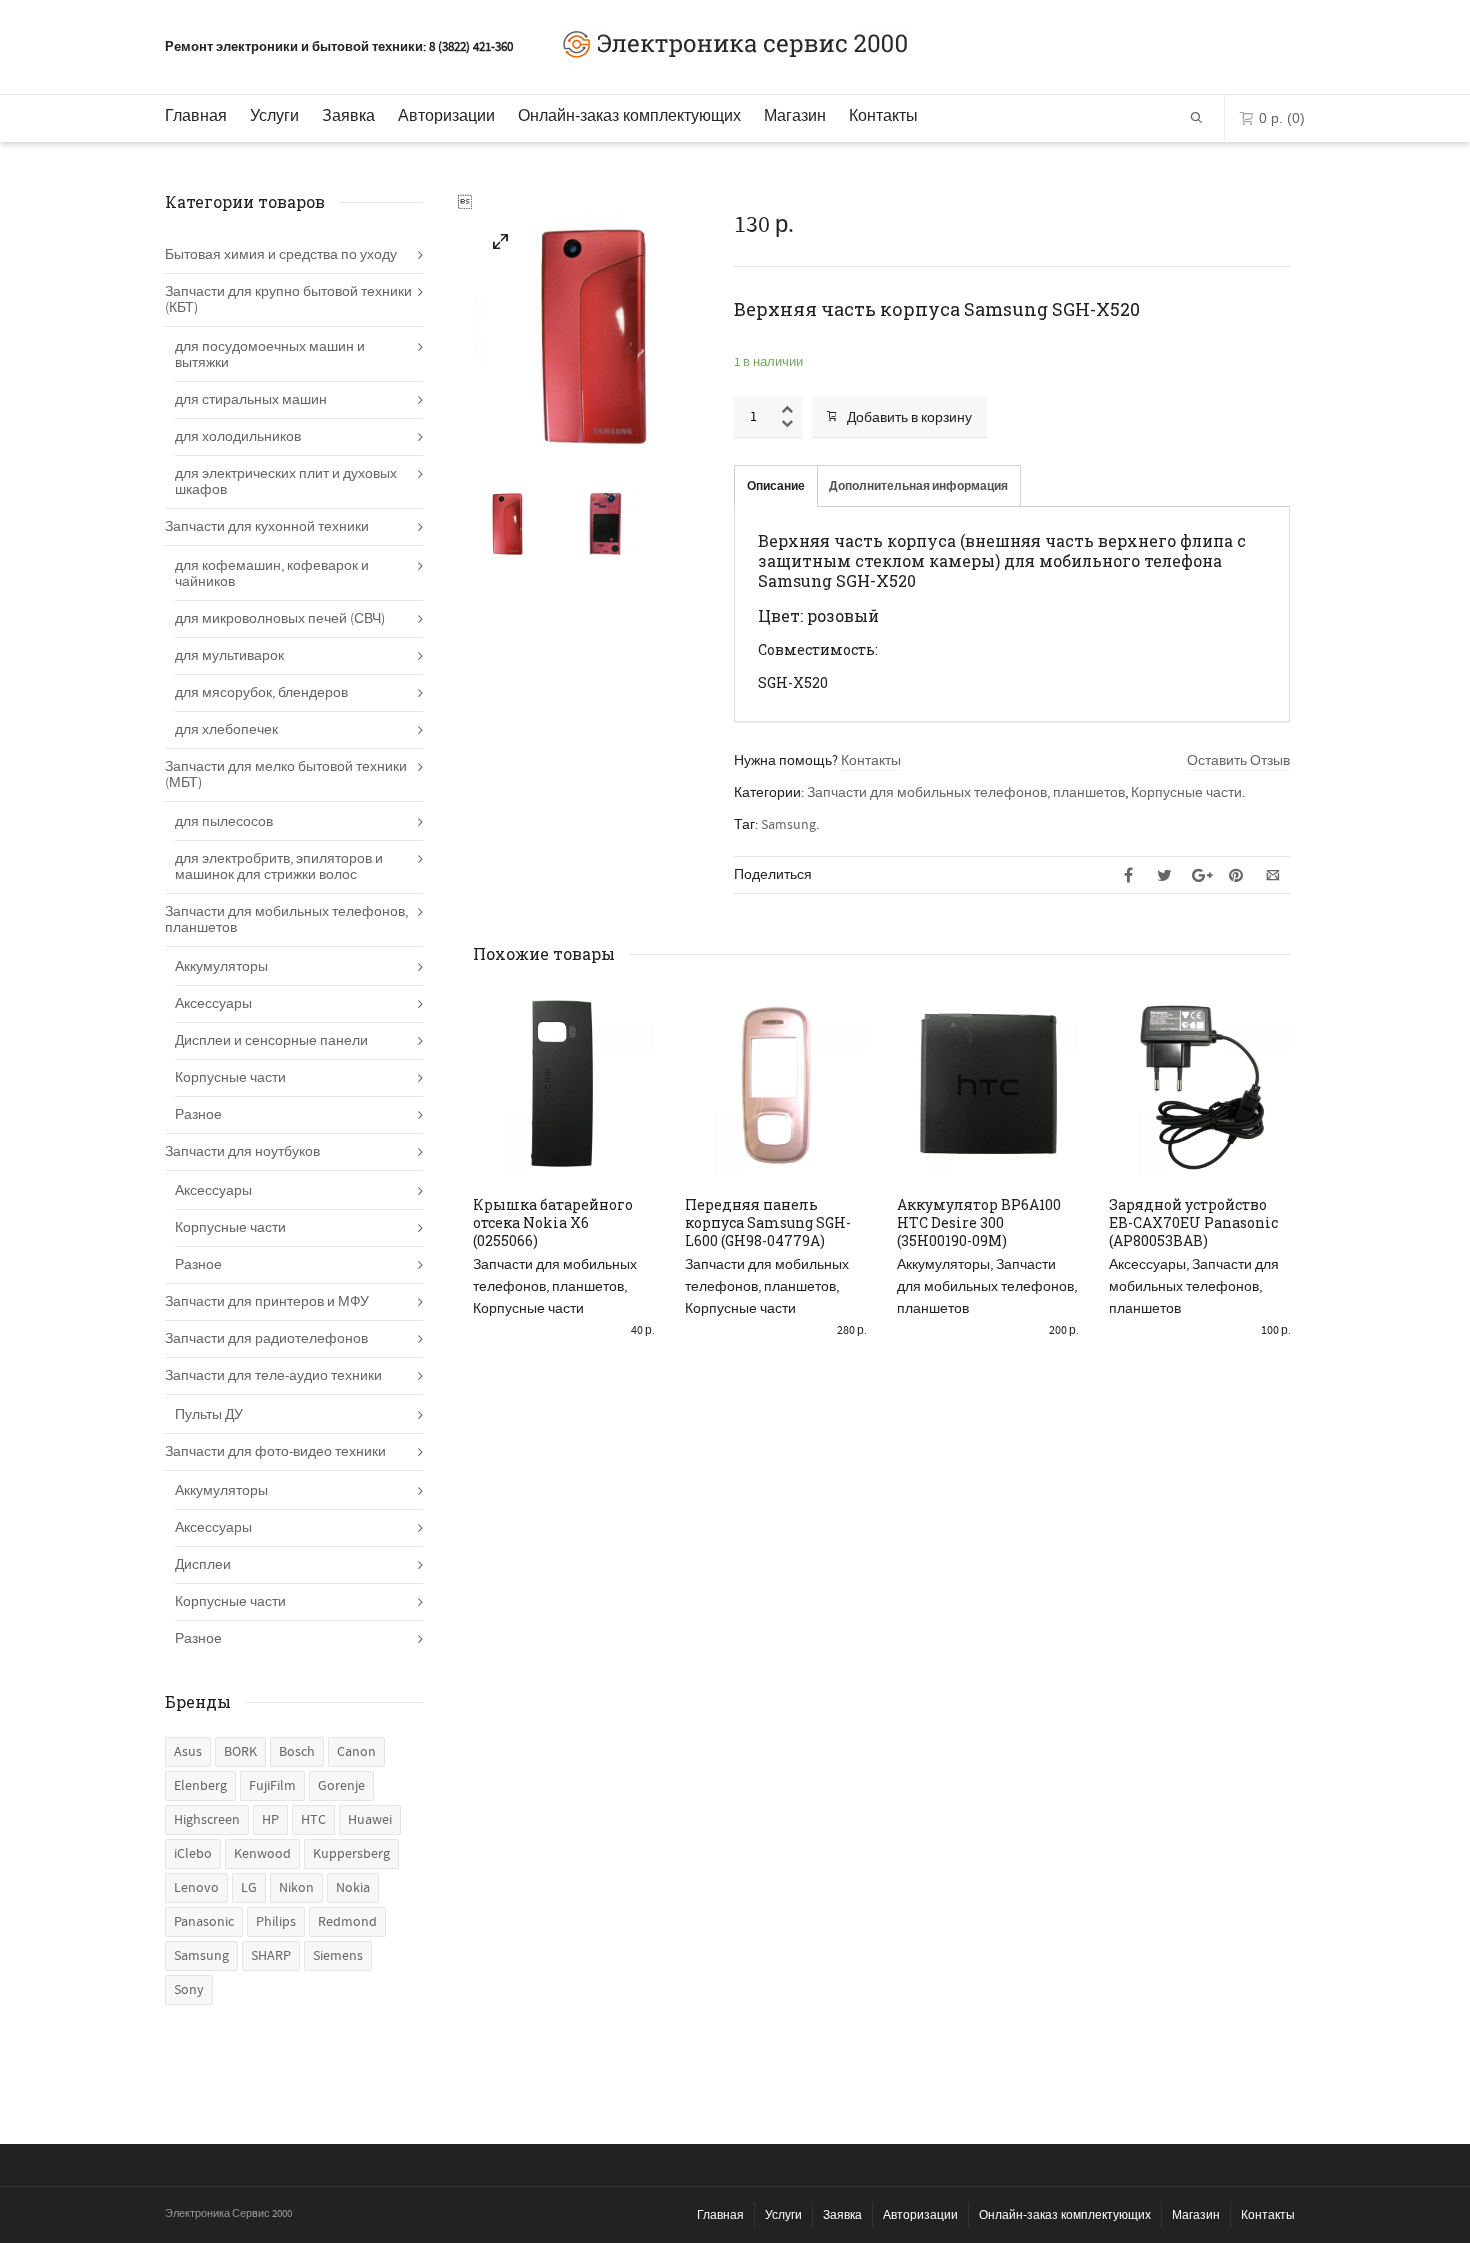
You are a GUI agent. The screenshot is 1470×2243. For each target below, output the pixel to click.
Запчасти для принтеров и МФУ (267, 1302)
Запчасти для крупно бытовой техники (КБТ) (288, 300)
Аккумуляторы (943, 1265)
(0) (1282, 118)
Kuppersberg (351, 1854)
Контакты (883, 115)
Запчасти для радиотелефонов (266, 1339)
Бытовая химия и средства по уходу (281, 255)
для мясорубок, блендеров (261, 693)
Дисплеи (203, 1565)
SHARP (271, 1956)
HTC (313, 1820)
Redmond (347, 1922)
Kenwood (262, 1854)
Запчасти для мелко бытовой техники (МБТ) (286, 775)
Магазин (795, 115)
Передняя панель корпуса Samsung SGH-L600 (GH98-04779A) (768, 1222)
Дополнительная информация (918, 486)
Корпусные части (1186, 793)
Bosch (297, 1752)
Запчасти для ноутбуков (242, 1152)
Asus (188, 1752)
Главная (196, 115)
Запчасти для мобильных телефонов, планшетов (966, 793)
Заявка (348, 115)
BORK (240, 1752)
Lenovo (196, 1888)
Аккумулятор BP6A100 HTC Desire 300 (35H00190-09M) (979, 1222)
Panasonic (204, 1922)
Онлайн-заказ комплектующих (629, 115)
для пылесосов (224, 822)
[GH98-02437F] (501, 245)
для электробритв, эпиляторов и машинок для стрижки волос (279, 867)
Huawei (370, 1820)
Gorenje (341, 1786)
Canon (356, 1752)
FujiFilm (272, 1786)
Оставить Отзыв (1238, 761)
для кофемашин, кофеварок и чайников (272, 574)
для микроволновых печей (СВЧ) (280, 619)
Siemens (338, 1956)
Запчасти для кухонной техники (267, 527)
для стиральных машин (251, 400)
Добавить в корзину (909, 418)
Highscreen (207, 1820)
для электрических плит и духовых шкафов (286, 482)
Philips (276, 1922)
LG (249, 1888)
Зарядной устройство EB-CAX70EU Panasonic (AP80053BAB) (1193, 1222)
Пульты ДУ (209, 1415)
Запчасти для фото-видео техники (275, 1452)
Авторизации (446, 115)
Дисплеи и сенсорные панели (271, 1041)
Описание (776, 486)
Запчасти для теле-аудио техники (273, 1376)
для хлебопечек (226, 730)
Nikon (296, 1888)
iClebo (193, 1854)
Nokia (353, 1888)
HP (270, 1820)
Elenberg (200, 1786)
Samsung (788, 825)
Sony (189, 1990)
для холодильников (238, 437)
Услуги (274, 115)
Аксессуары (1147, 1265)
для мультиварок (229, 656)
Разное (198, 1115)
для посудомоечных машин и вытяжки (270, 355)
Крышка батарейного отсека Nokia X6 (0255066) (553, 1222)
